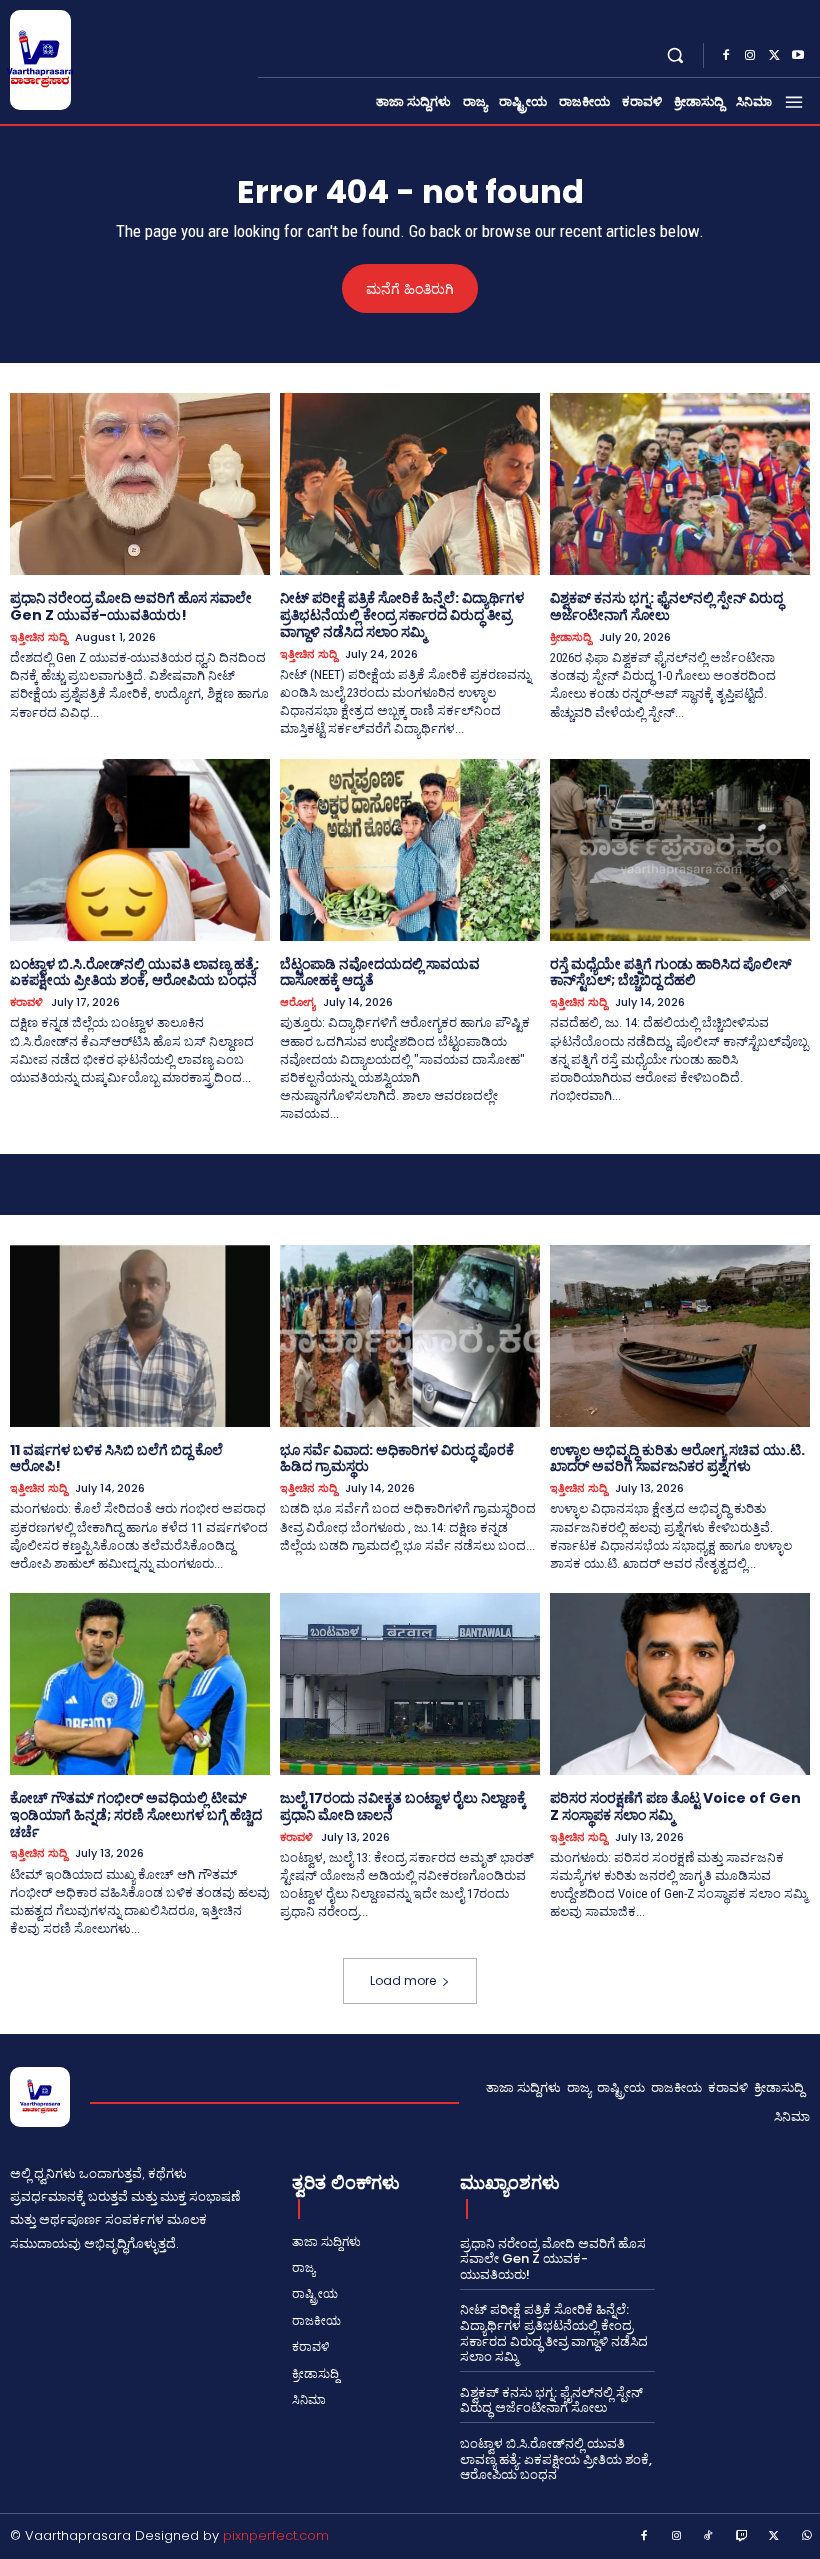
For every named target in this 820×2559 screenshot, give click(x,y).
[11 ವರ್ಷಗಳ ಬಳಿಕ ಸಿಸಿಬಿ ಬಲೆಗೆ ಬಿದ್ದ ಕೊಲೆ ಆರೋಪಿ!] (140, 1336)
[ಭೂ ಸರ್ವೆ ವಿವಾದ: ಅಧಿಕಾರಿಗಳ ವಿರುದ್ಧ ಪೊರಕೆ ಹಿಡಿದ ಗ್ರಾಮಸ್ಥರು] (410, 1336)
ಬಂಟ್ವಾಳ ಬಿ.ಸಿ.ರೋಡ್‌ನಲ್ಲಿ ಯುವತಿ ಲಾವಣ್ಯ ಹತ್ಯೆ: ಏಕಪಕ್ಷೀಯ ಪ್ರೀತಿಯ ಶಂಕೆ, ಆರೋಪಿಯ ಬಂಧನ (134, 972)
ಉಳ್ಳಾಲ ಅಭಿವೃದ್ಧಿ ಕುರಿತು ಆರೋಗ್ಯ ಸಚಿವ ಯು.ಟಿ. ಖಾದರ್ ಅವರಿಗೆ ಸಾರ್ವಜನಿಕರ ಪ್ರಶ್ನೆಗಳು (677, 1458)
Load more (403, 1980)
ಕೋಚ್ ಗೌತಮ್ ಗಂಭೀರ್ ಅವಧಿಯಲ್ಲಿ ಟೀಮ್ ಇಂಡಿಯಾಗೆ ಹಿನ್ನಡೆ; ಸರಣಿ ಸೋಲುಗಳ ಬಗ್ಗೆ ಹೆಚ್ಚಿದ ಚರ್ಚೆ (136, 1815)
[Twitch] (742, 2537)
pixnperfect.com (276, 2535)
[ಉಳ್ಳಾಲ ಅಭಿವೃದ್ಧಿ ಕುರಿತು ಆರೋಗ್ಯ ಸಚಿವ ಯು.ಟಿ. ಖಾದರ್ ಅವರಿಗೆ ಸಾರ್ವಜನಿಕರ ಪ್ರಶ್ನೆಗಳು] (680, 1336)
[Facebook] (726, 56)
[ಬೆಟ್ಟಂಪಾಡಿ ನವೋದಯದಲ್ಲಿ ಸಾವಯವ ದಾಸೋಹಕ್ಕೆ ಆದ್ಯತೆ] (410, 850)
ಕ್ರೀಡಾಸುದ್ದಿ (570, 637)
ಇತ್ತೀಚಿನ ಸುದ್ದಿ (38, 637)
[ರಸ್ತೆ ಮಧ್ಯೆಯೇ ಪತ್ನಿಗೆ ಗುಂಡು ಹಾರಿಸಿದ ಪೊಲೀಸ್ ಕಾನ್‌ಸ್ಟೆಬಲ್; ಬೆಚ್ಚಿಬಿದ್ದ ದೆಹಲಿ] (680, 850)
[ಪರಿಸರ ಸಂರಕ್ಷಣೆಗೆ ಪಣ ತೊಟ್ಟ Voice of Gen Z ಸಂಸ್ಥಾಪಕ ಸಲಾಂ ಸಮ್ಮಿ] (680, 1684)
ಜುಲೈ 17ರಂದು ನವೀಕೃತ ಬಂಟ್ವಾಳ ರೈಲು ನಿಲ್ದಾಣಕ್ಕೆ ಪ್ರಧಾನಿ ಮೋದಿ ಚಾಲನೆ (403, 1806)
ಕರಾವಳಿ (26, 1002)
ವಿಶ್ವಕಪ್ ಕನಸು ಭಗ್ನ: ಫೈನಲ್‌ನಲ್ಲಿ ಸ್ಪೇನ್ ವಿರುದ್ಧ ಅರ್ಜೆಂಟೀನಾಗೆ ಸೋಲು (666, 606)
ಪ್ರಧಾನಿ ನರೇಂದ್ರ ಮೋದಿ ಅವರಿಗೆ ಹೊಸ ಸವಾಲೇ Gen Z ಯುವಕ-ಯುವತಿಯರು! (131, 606)
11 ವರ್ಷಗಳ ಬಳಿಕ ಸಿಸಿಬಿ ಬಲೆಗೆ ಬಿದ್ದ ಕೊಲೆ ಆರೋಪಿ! (116, 1458)
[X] (774, 56)
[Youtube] (798, 56)
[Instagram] (750, 56)
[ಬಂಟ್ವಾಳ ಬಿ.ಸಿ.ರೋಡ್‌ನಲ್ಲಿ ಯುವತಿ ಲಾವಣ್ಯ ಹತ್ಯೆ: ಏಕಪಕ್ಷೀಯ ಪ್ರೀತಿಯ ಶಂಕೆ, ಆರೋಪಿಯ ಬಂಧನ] (140, 850)
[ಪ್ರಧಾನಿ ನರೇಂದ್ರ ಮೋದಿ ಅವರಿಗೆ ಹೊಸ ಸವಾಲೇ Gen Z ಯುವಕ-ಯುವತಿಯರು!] (140, 484)
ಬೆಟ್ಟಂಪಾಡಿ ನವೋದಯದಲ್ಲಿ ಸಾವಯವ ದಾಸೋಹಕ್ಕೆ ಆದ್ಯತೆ (380, 972)
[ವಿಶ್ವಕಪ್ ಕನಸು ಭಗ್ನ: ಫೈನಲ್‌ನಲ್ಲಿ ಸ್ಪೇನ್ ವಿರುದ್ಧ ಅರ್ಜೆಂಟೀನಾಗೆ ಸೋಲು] (680, 484)
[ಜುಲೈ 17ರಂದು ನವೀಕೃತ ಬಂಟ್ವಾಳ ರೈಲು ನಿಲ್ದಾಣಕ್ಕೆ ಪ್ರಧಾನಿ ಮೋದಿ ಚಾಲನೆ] (410, 1684)
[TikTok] (709, 2537)
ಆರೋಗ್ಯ (297, 1002)
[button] (675, 55)
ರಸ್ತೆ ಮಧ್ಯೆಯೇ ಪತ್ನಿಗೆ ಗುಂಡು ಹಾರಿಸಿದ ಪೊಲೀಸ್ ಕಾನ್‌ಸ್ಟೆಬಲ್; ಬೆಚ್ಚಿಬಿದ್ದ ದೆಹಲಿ (671, 972)
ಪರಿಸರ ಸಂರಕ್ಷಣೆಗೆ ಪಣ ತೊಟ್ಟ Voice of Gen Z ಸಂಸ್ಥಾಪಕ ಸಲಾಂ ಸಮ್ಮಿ (675, 1806)
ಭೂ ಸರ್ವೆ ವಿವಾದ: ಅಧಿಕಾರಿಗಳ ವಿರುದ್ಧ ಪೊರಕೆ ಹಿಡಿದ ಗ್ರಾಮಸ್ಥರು (397, 1458)
